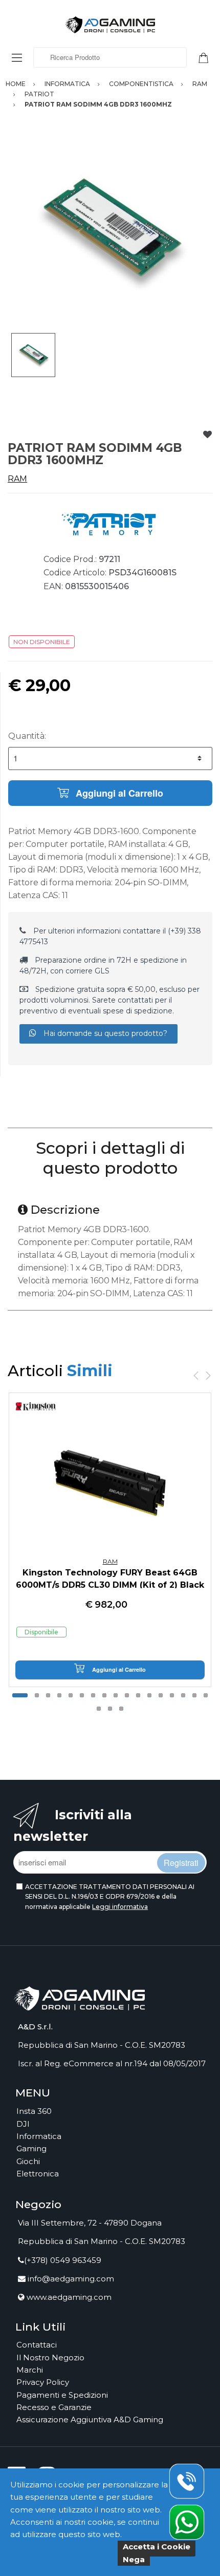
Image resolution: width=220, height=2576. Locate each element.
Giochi (28, 2161)
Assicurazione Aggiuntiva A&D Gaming (90, 2419)
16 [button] (194, 1695)
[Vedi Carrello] (207, 57)
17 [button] (206, 1695)
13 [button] (161, 1695)
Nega (134, 2559)
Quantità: (27, 736)
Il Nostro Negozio (50, 2357)
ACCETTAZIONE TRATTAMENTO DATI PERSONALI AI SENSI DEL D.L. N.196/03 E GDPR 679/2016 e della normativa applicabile (110, 1897)
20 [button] (121, 1709)
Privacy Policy (43, 2382)
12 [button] (149, 1695)
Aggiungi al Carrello (118, 793)
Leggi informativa (120, 1907)
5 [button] (71, 1695)
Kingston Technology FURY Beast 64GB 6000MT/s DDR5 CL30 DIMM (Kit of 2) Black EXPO (110, 1585)
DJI (23, 2124)
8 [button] (104, 1695)
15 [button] (183, 1695)
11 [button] (138, 1695)
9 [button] (116, 1695)
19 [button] (110, 1709)
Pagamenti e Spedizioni (62, 2395)
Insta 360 (34, 2111)
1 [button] (20, 1695)
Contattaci (37, 2345)
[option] (110, 231)
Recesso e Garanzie (54, 2407)
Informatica (39, 2136)
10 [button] (127, 1695)
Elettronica (38, 2174)
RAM (17, 479)
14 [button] (172, 1695)
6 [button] (82, 1695)
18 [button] (99, 1709)
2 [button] (37, 1695)
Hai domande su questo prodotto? (104, 1033)
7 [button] (93, 1695)
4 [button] (59, 1695)
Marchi (30, 2370)
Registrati (181, 1863)
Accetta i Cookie (157, 2547)
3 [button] (48, 1695)
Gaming (31, 2148)
